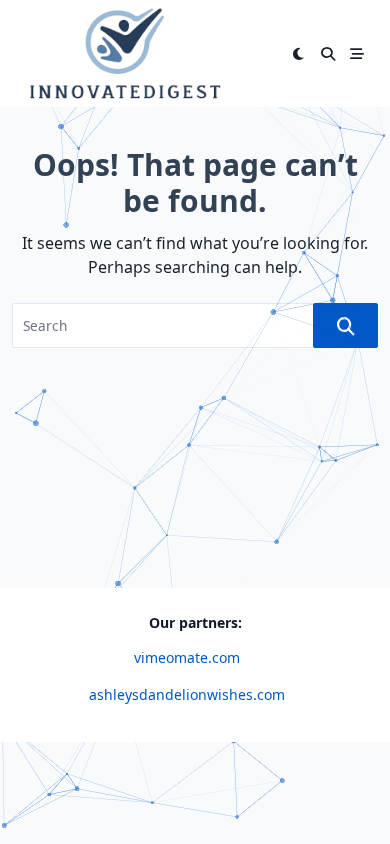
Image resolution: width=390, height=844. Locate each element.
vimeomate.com (187, 657)
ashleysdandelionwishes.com (187, 694)
